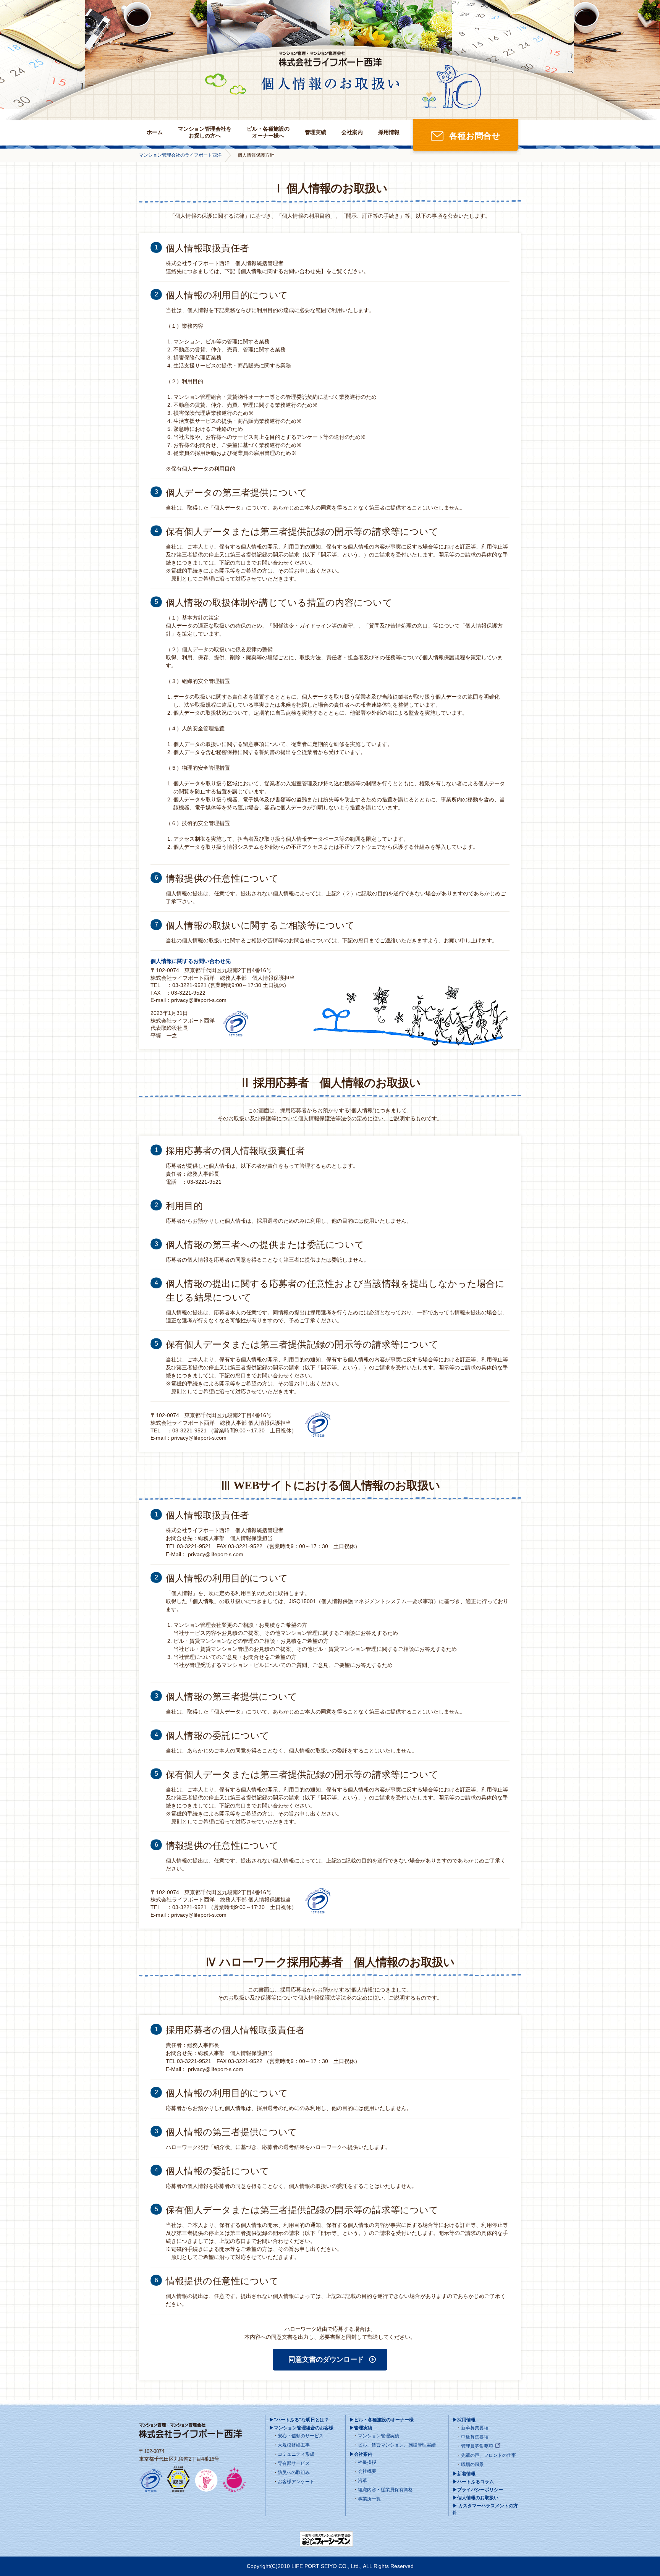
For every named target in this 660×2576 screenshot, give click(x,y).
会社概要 (367, 2471)
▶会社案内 (361, 2454)
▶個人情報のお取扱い (476, 2498)
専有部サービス (294, 2463)
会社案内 (352, 132)
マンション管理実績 (379, 2436)
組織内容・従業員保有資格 (385, 2490)
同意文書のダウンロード (326, 2359)
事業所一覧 (369, 2499)
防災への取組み (294, 2472)
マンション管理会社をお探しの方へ (205, 132)
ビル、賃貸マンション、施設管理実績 (397, 2445)
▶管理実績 (361, 2428)
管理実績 (315, 132)
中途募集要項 (475, 2437)
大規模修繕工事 (294, 2445)
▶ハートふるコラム (473, 2482)
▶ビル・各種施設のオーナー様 (382, 2420)
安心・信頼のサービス (301, 2436)
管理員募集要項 (477, 2446)
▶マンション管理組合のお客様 (301, 2428)
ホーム (155, 132)
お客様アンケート (296, 2482)
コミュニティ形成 (296, 2454)
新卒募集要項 (475, 2428)
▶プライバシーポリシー (478, 2490)
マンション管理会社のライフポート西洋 (180, 155)
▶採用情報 (464, 2420)
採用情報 (389, 132)
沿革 (362, 2481)
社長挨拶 (367, 2462)
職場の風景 (472, 2464)
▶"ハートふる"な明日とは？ (299, 2420)
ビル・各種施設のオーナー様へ (268, 132)
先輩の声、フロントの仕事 (489, 2455)
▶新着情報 (464, 2474)
